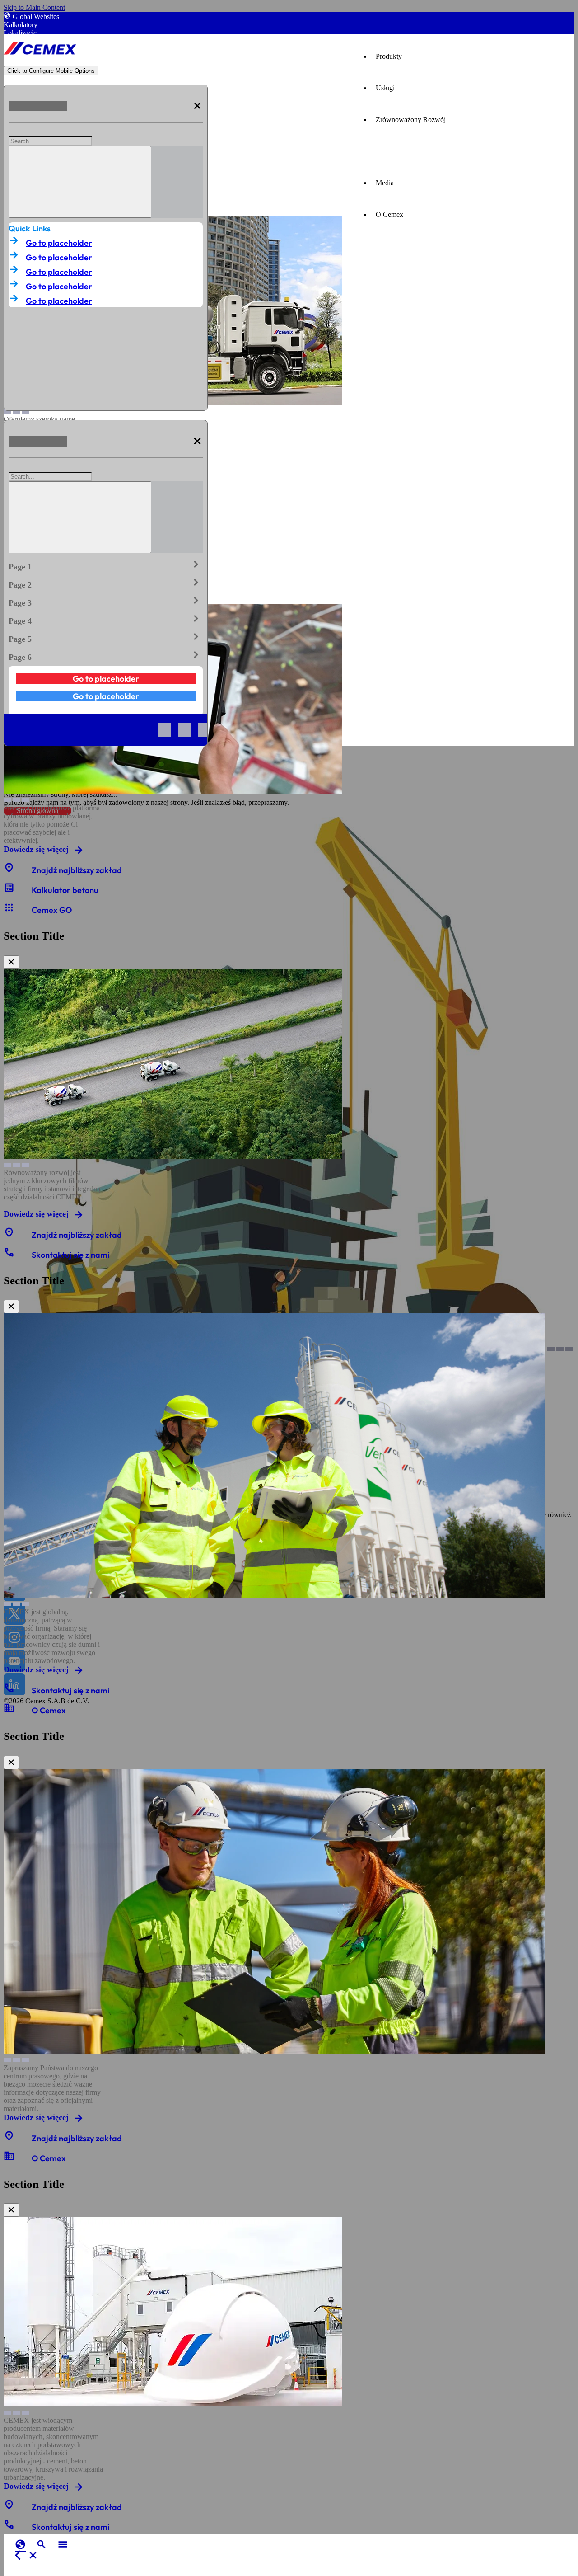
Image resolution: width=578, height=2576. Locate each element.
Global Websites (36, 16)
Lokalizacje (20, 33)
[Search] (80, 182)
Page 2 (106, 583)
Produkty (389, 56)
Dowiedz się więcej (36, 849)
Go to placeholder (59, 243)
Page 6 (106, 655)
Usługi (385, 88)
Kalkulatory (21, 25)
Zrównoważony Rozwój (411, 120)
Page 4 (106, 619)
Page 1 (106, 565)
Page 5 (106, 637)
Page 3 (106, 601)
